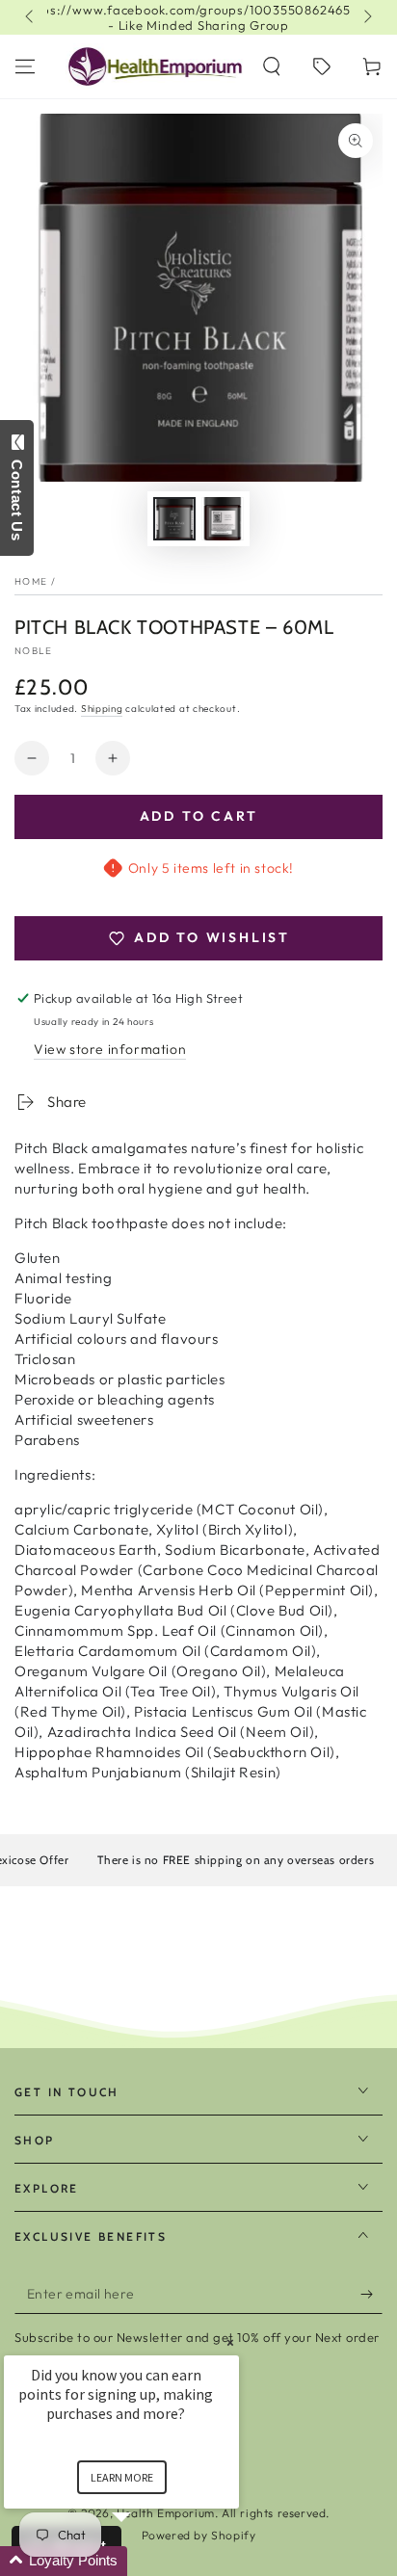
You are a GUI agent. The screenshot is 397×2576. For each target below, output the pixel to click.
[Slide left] (31, 17)
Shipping (102, 709)
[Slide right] (366, 17)
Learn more (122, 2477)
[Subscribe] (371, 2295)
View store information (110, 1049)
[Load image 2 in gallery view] (223, 519)
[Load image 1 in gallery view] (174, 519)
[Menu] (25, 66)
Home (31, 581)
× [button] (230, 2342)
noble (34, 651)
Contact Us (17, 496)
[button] (272, 66)
